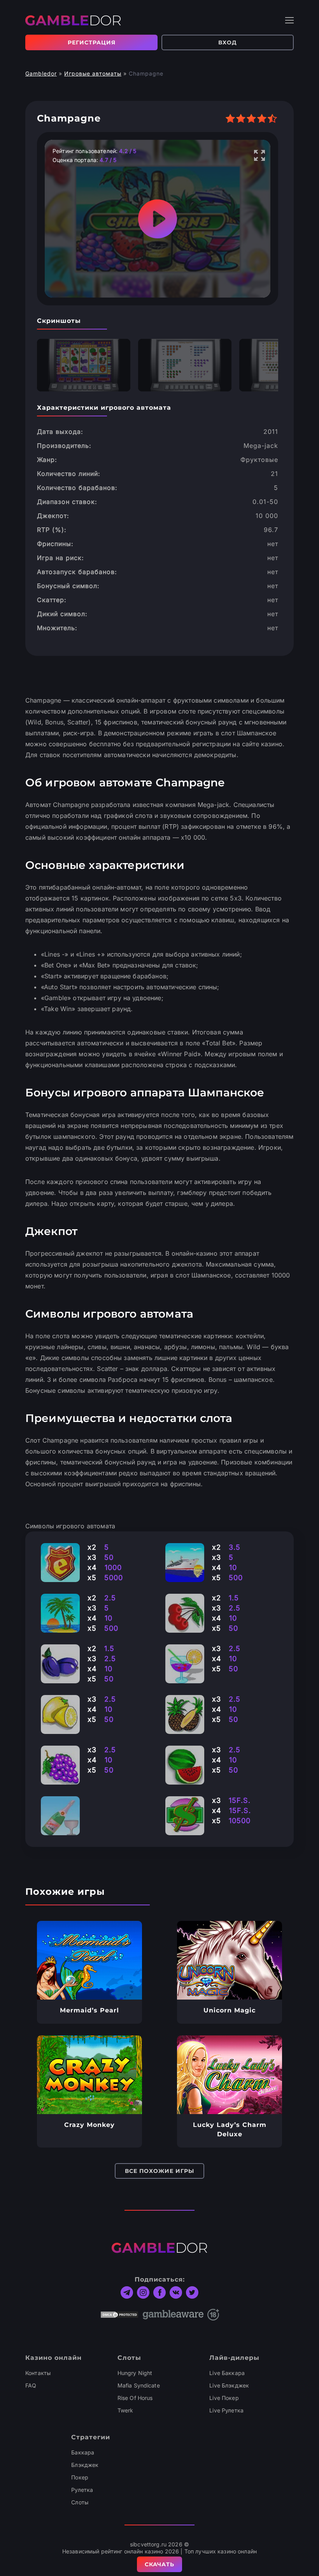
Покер (80, 2477)
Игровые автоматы (93, 73)
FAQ (31, 2385)
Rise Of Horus (135, 2398)
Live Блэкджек (229, 2385)
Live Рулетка (226, 2410)
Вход (228, 42)
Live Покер (224, 2398)
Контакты (38, 2373)
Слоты (80, 2502)
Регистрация (92, 42)
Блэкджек (85, 2465)
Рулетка (82, 2490)
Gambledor (41, 73)
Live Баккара (227, 2373)
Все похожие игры (159, 2171)
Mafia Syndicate (139, 2385)
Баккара (83, 2452)
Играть (90, 1960)
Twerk (125, 2410)
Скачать (159, 2564)
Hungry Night (135, 2373)
